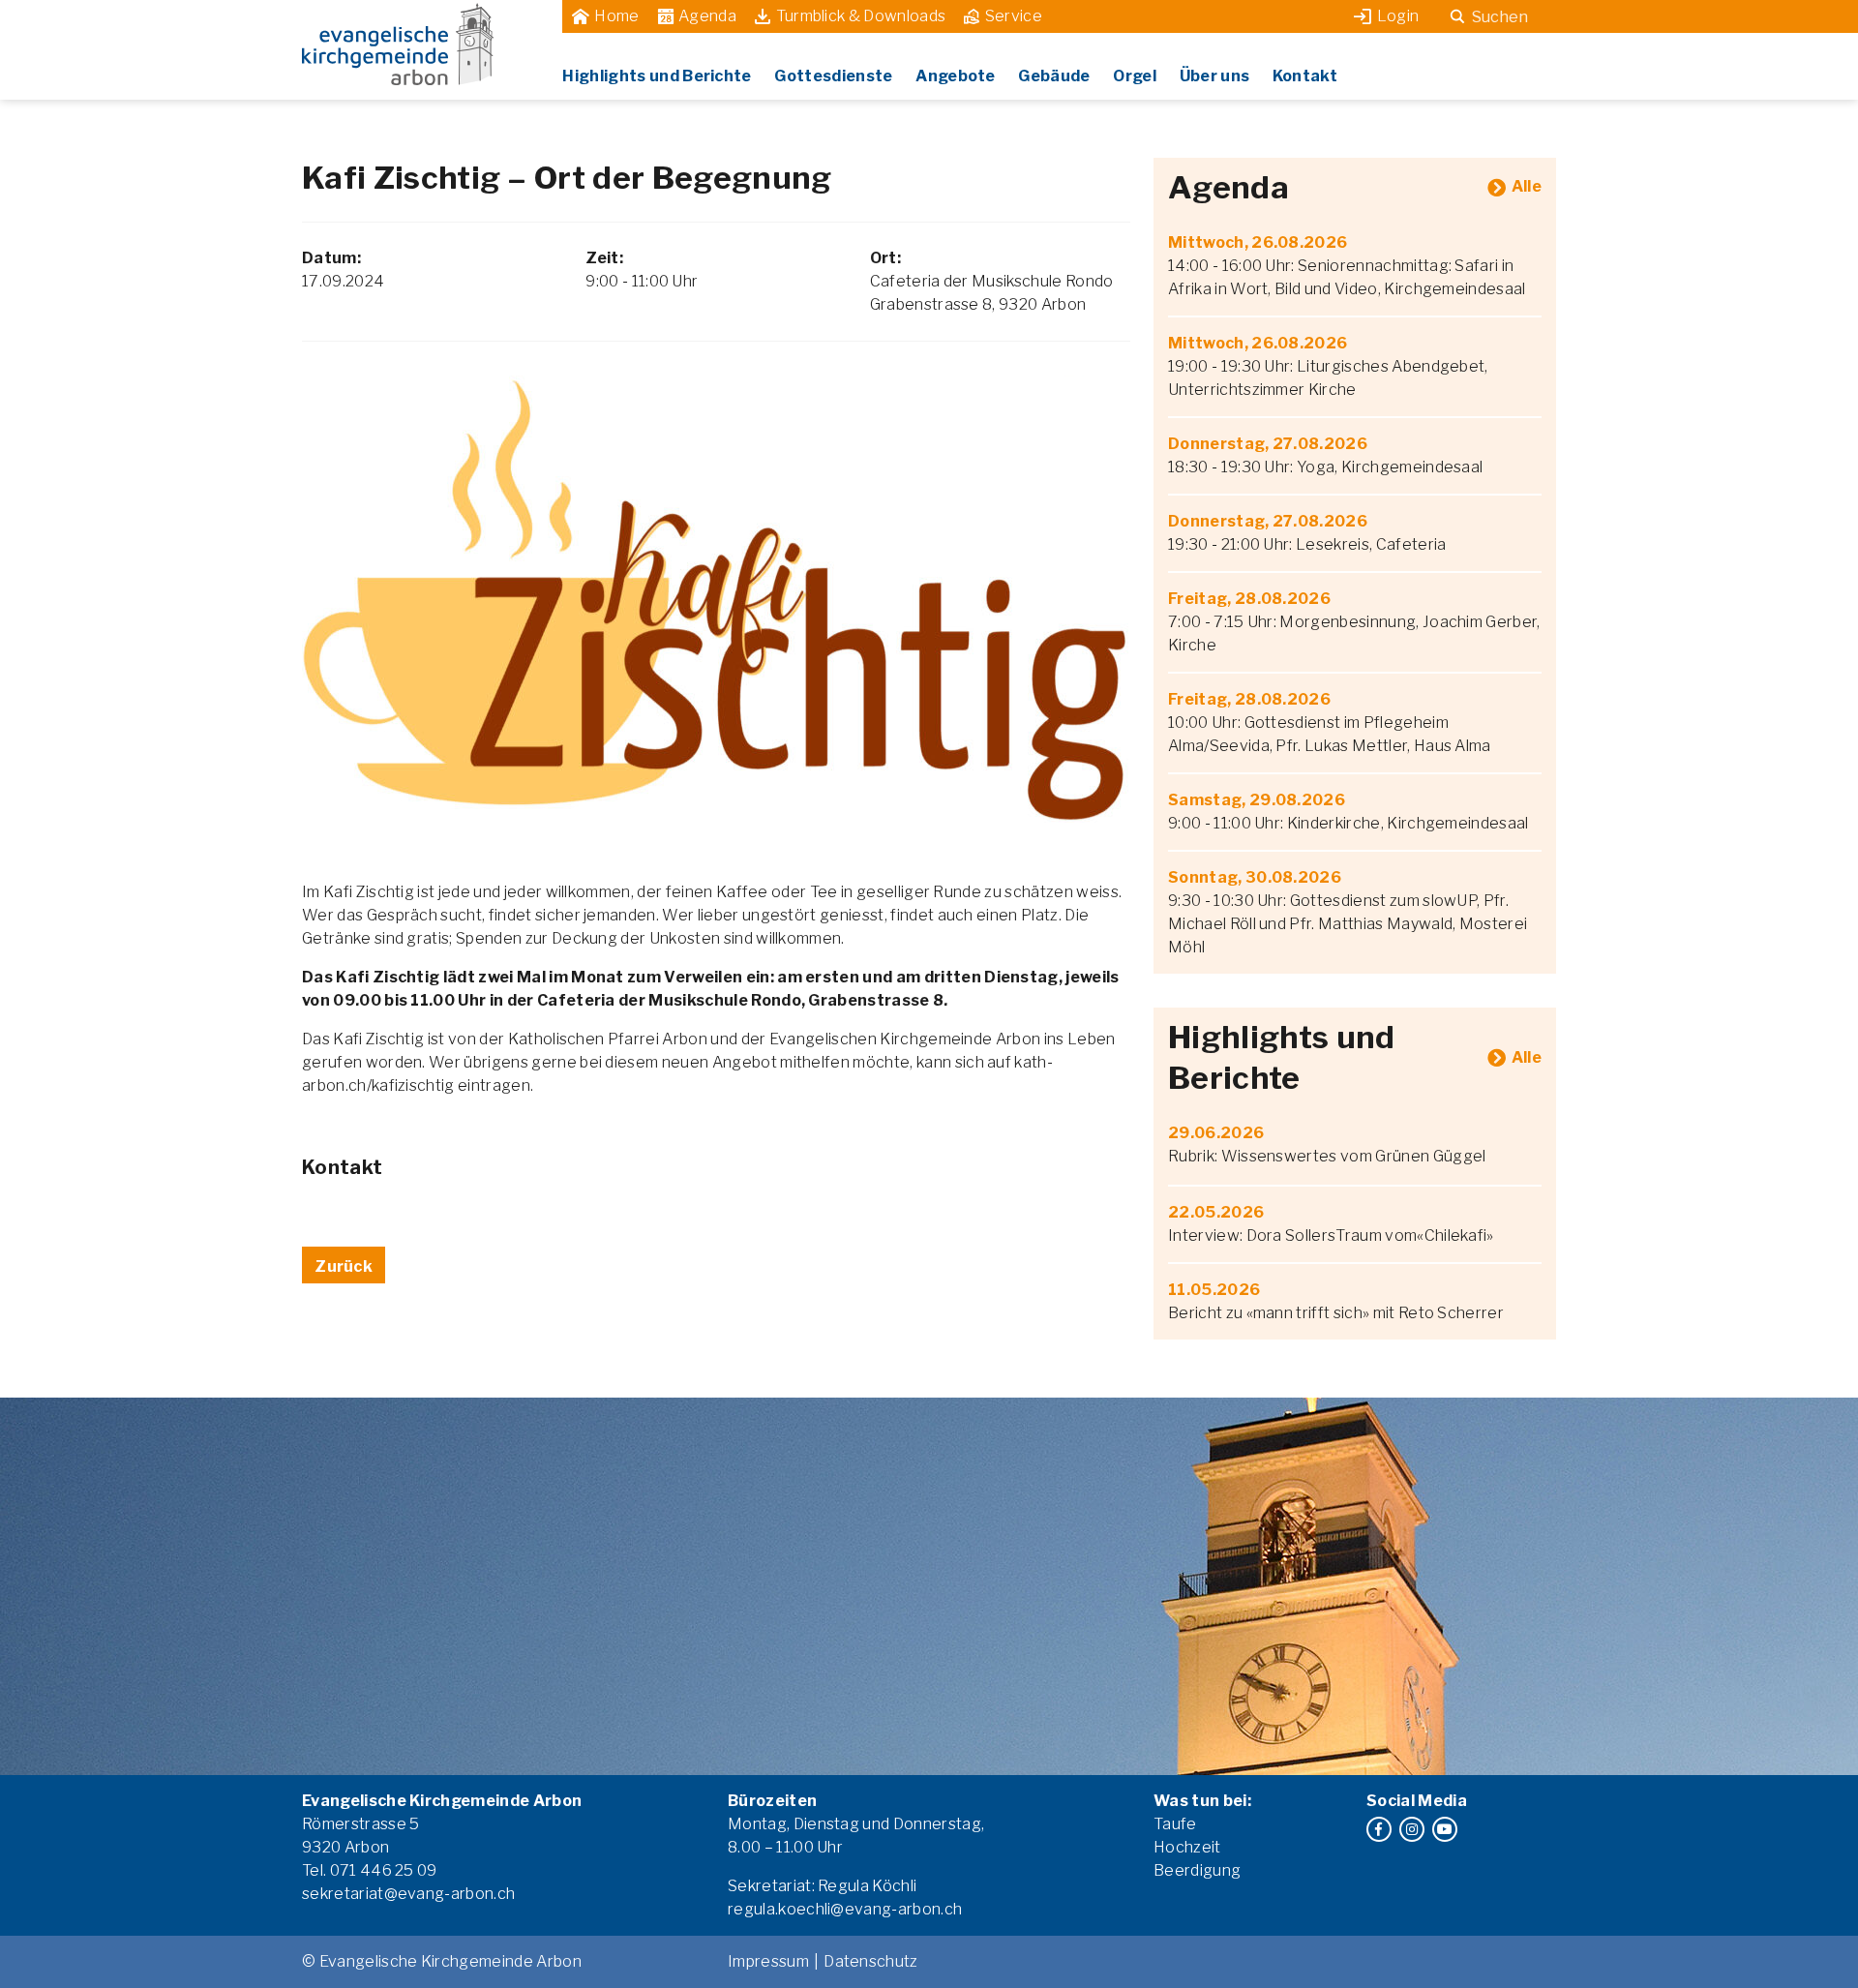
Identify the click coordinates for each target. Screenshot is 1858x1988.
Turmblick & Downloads (861, 16)
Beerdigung (1197, 1870)
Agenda (707, 16)
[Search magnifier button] (1457, 16)
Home (616, 16)
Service (1014, 16)
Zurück (344, 1266)
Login (1398, 16)
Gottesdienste (833, 76)
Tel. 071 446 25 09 (370, 1870)
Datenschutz (871, 1961)
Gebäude (1054, 76)
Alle (1527, 186)
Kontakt (1305, 76)
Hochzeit (1187, 1847)
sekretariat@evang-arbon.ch (408, 1894)
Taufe (1175, 1824)
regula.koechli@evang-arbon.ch (845, 1909)
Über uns (1215, 76)
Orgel (1135, 76)
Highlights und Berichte (657, 76)
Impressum (768, 1961)
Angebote (956, 76)
